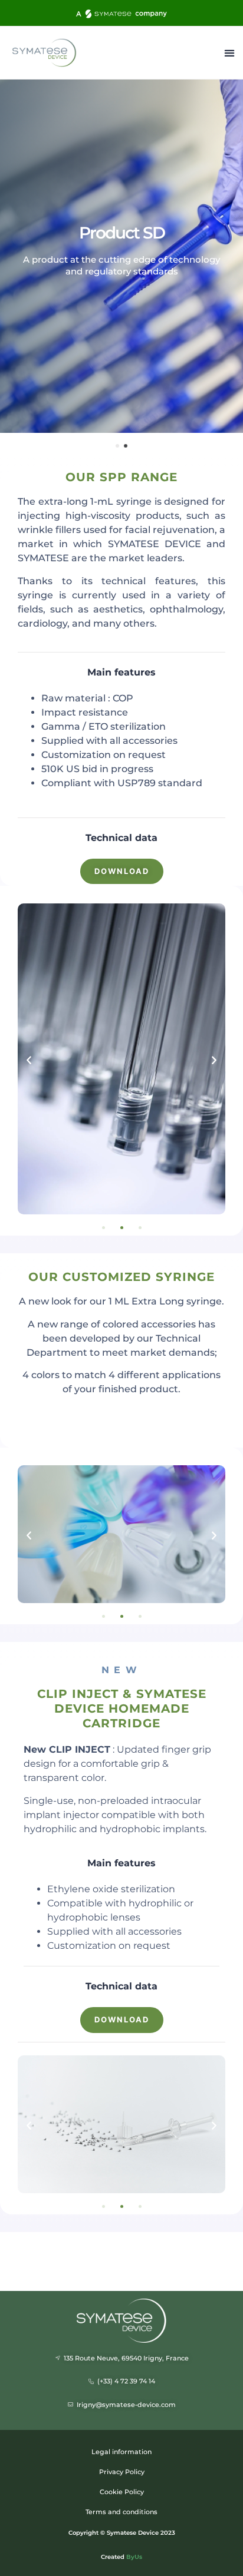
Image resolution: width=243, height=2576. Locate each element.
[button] (229, 53)
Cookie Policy (122, 2492)
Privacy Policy (122, 2472)
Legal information (121, 2452)
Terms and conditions (121, 2512)
